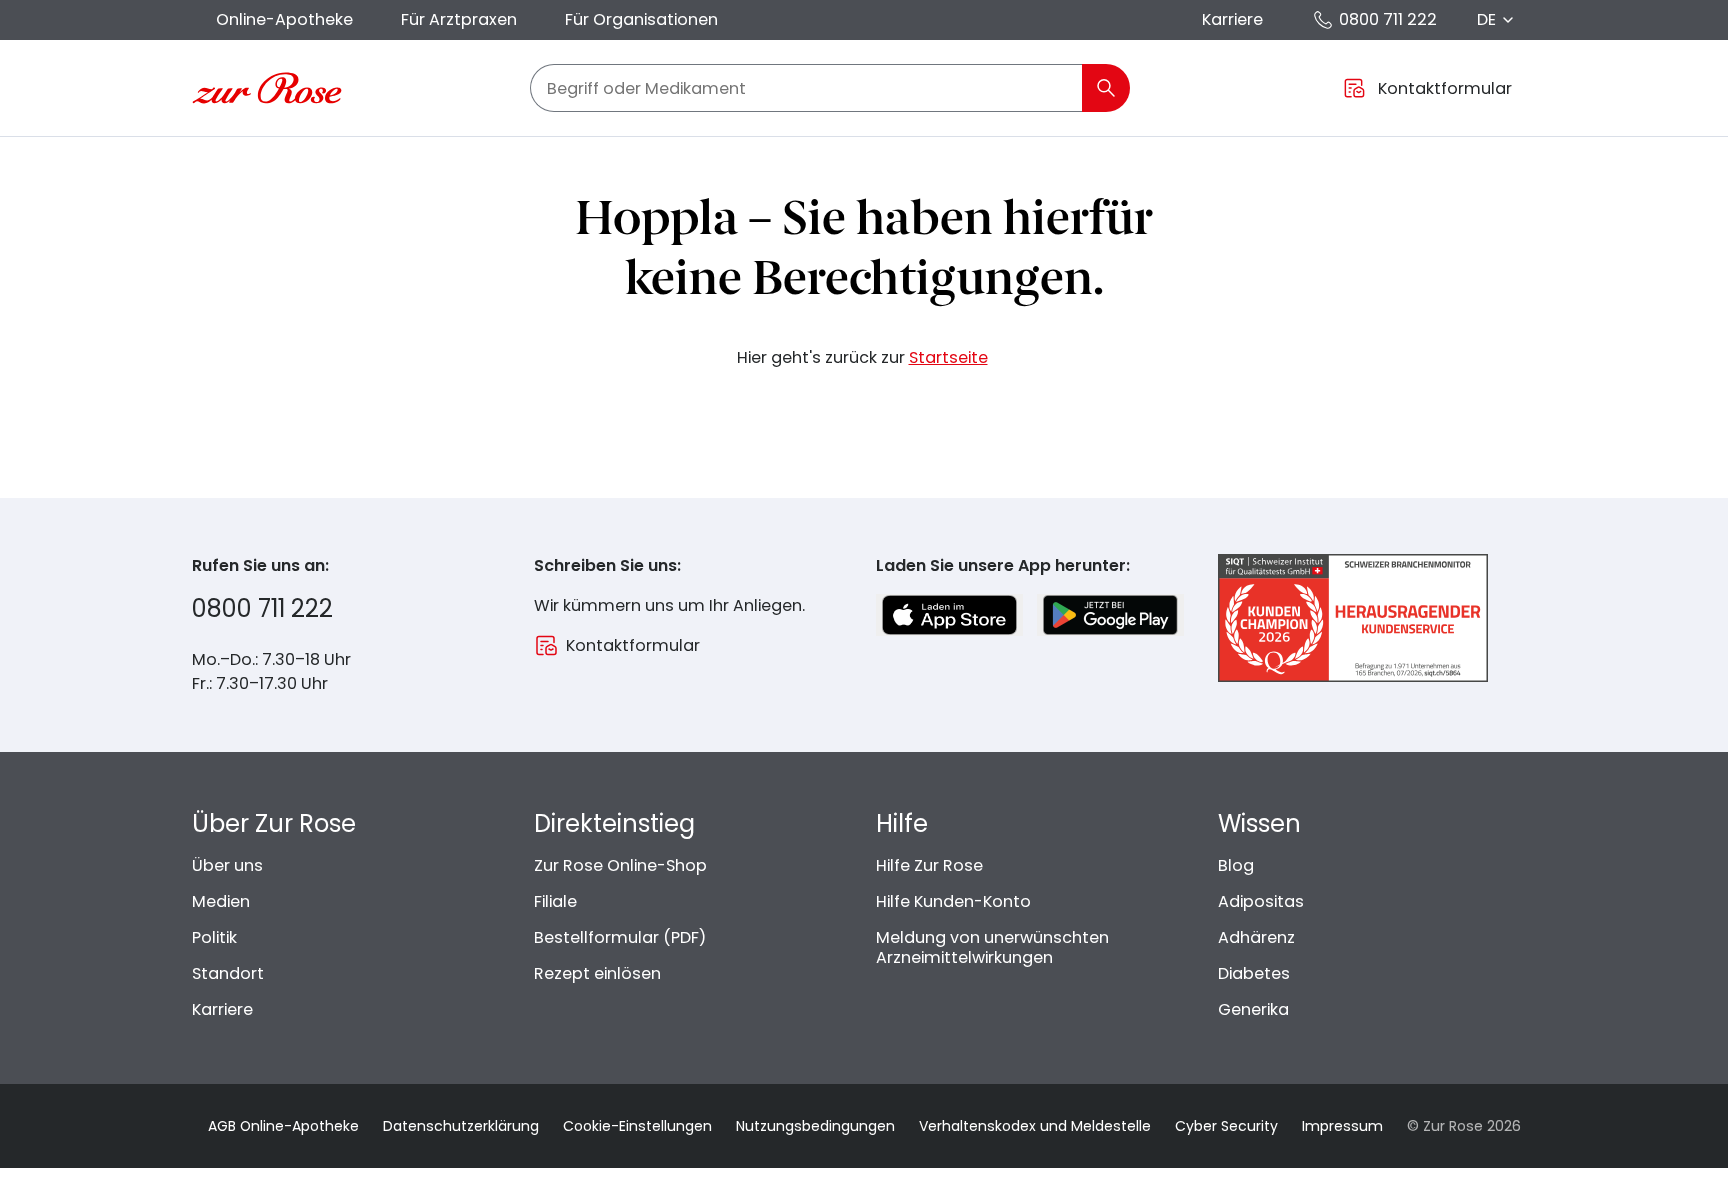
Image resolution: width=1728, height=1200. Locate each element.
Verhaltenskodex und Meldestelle (1035, 1126)
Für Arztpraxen (459, 19)
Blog (1236, 865)
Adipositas (1261, 901)
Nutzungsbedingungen (815, 1126)
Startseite (948, 357)
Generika (1253, 1009)
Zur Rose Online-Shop (620, 865)
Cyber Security (1226, 1126)
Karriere (1232, 19)
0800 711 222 (1388, 19)
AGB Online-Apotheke (283, 1126)
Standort (228, 973)
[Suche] (1106, 88)
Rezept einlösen (597, 973)
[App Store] (949, 615)
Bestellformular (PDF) (620, 937)
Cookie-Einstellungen (637, 1126)
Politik (214, 937)
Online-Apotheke (284, 19)
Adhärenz (1256, 937)
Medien (221, 901)
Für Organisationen (641, 19)
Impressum (1342, 1126)
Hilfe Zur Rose (929, 865)
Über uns (227, 865)
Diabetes (1254, 973)
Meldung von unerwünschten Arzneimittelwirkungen (992, 947)
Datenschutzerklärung (461, 1126)
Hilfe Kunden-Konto (953, 901)
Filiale (555, 901)
